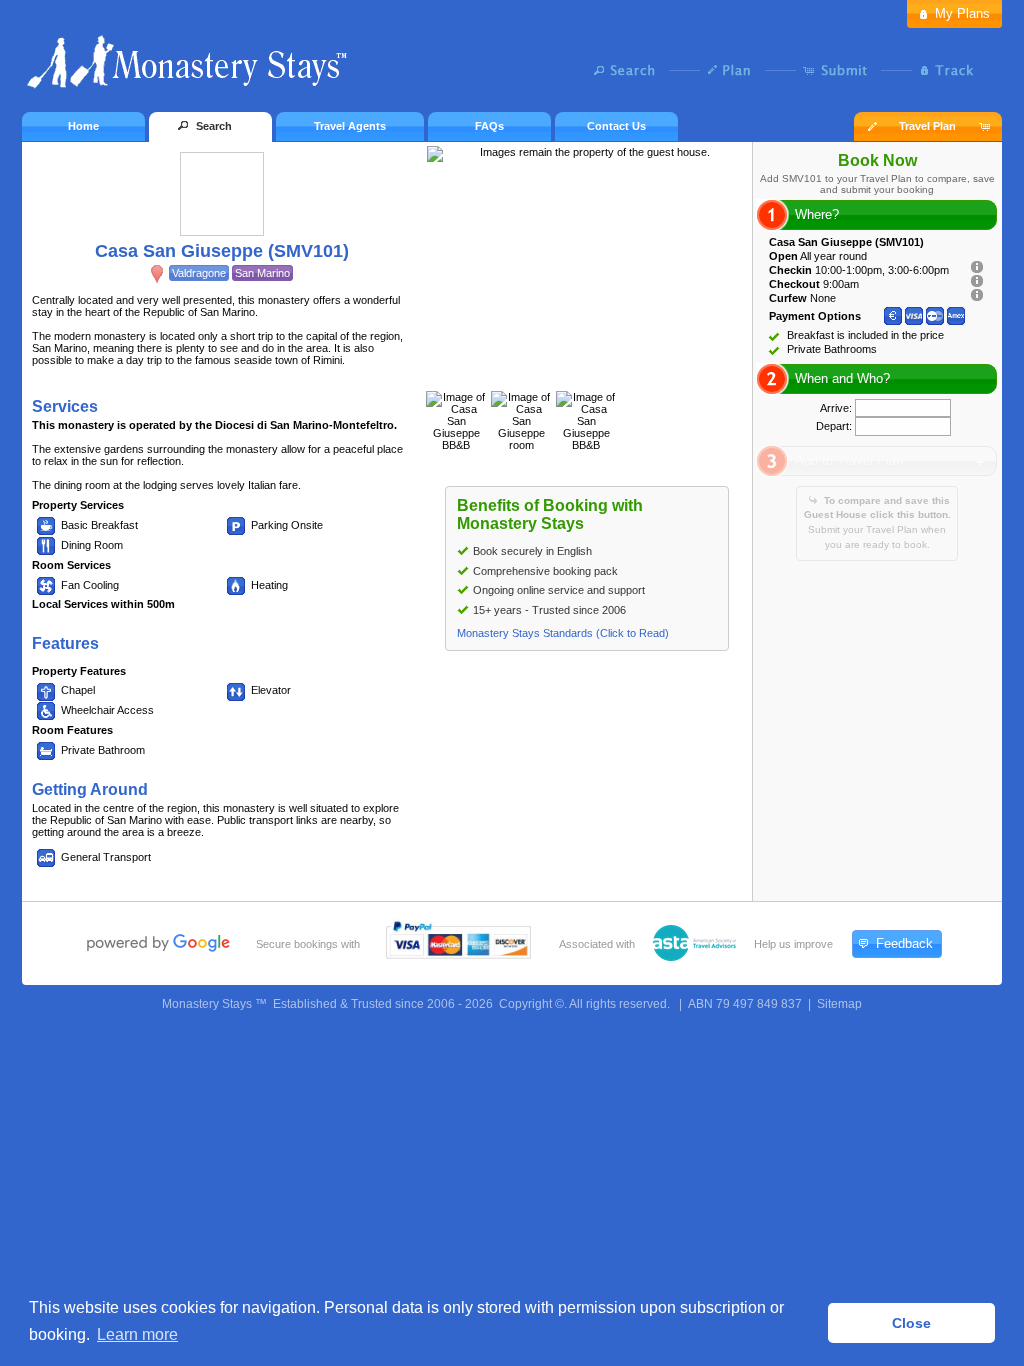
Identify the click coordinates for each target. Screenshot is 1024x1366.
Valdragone (199, 273)
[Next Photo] (608, 371)
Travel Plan (927, 126)
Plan (734, 70)
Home (83, 126)
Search (629, 70)
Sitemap (839, 1004)
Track (944, 70)
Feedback (904, 943)
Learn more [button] (137, 1334)
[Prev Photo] (566, 371)
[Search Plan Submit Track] (512, 72)
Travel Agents (350, 126)
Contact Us (616, 126)
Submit (839, 70)
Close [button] (911, 1323)
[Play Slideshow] (587, 371)
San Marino (262, 273)
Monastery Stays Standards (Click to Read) (563, 633)
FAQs (489, 126)
